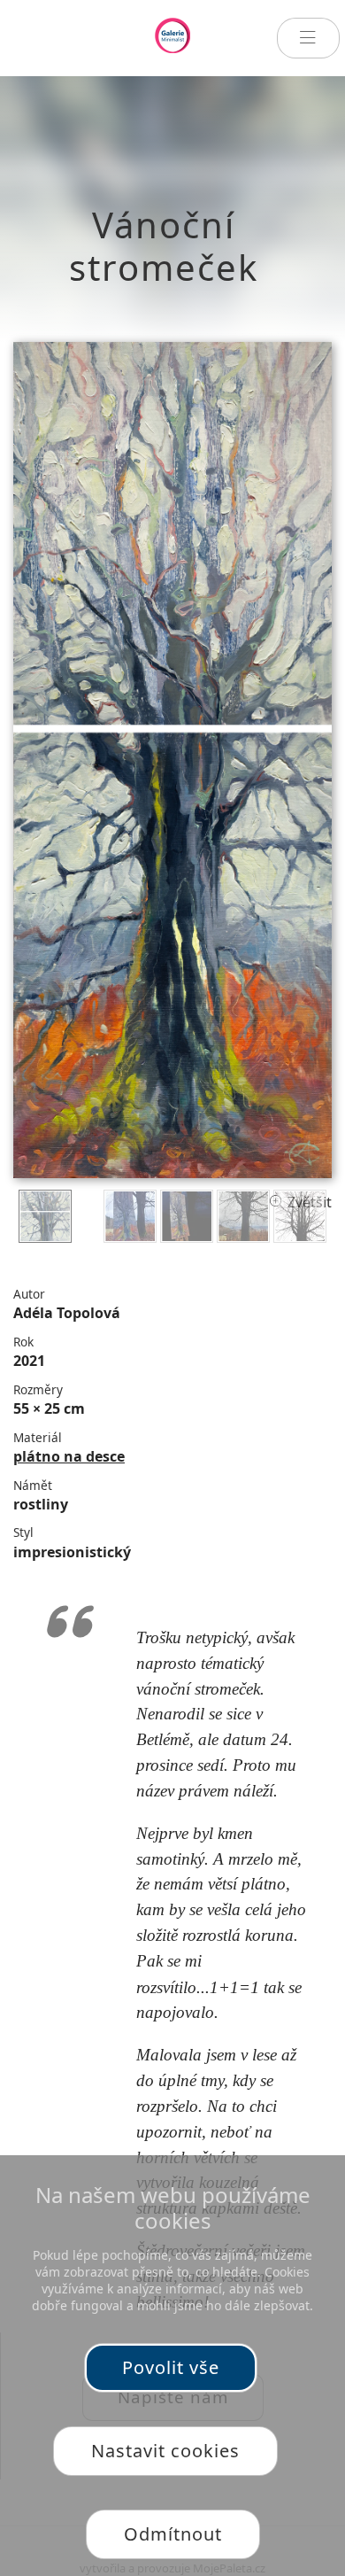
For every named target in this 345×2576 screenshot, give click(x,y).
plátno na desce (69, 1456)
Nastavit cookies (165, 2451)
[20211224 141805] (300, 1216)
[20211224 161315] (187, 1216)
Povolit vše (171, 2367)
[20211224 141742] (243, 1216)
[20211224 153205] (130, 1216)
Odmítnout (173, 2534)
